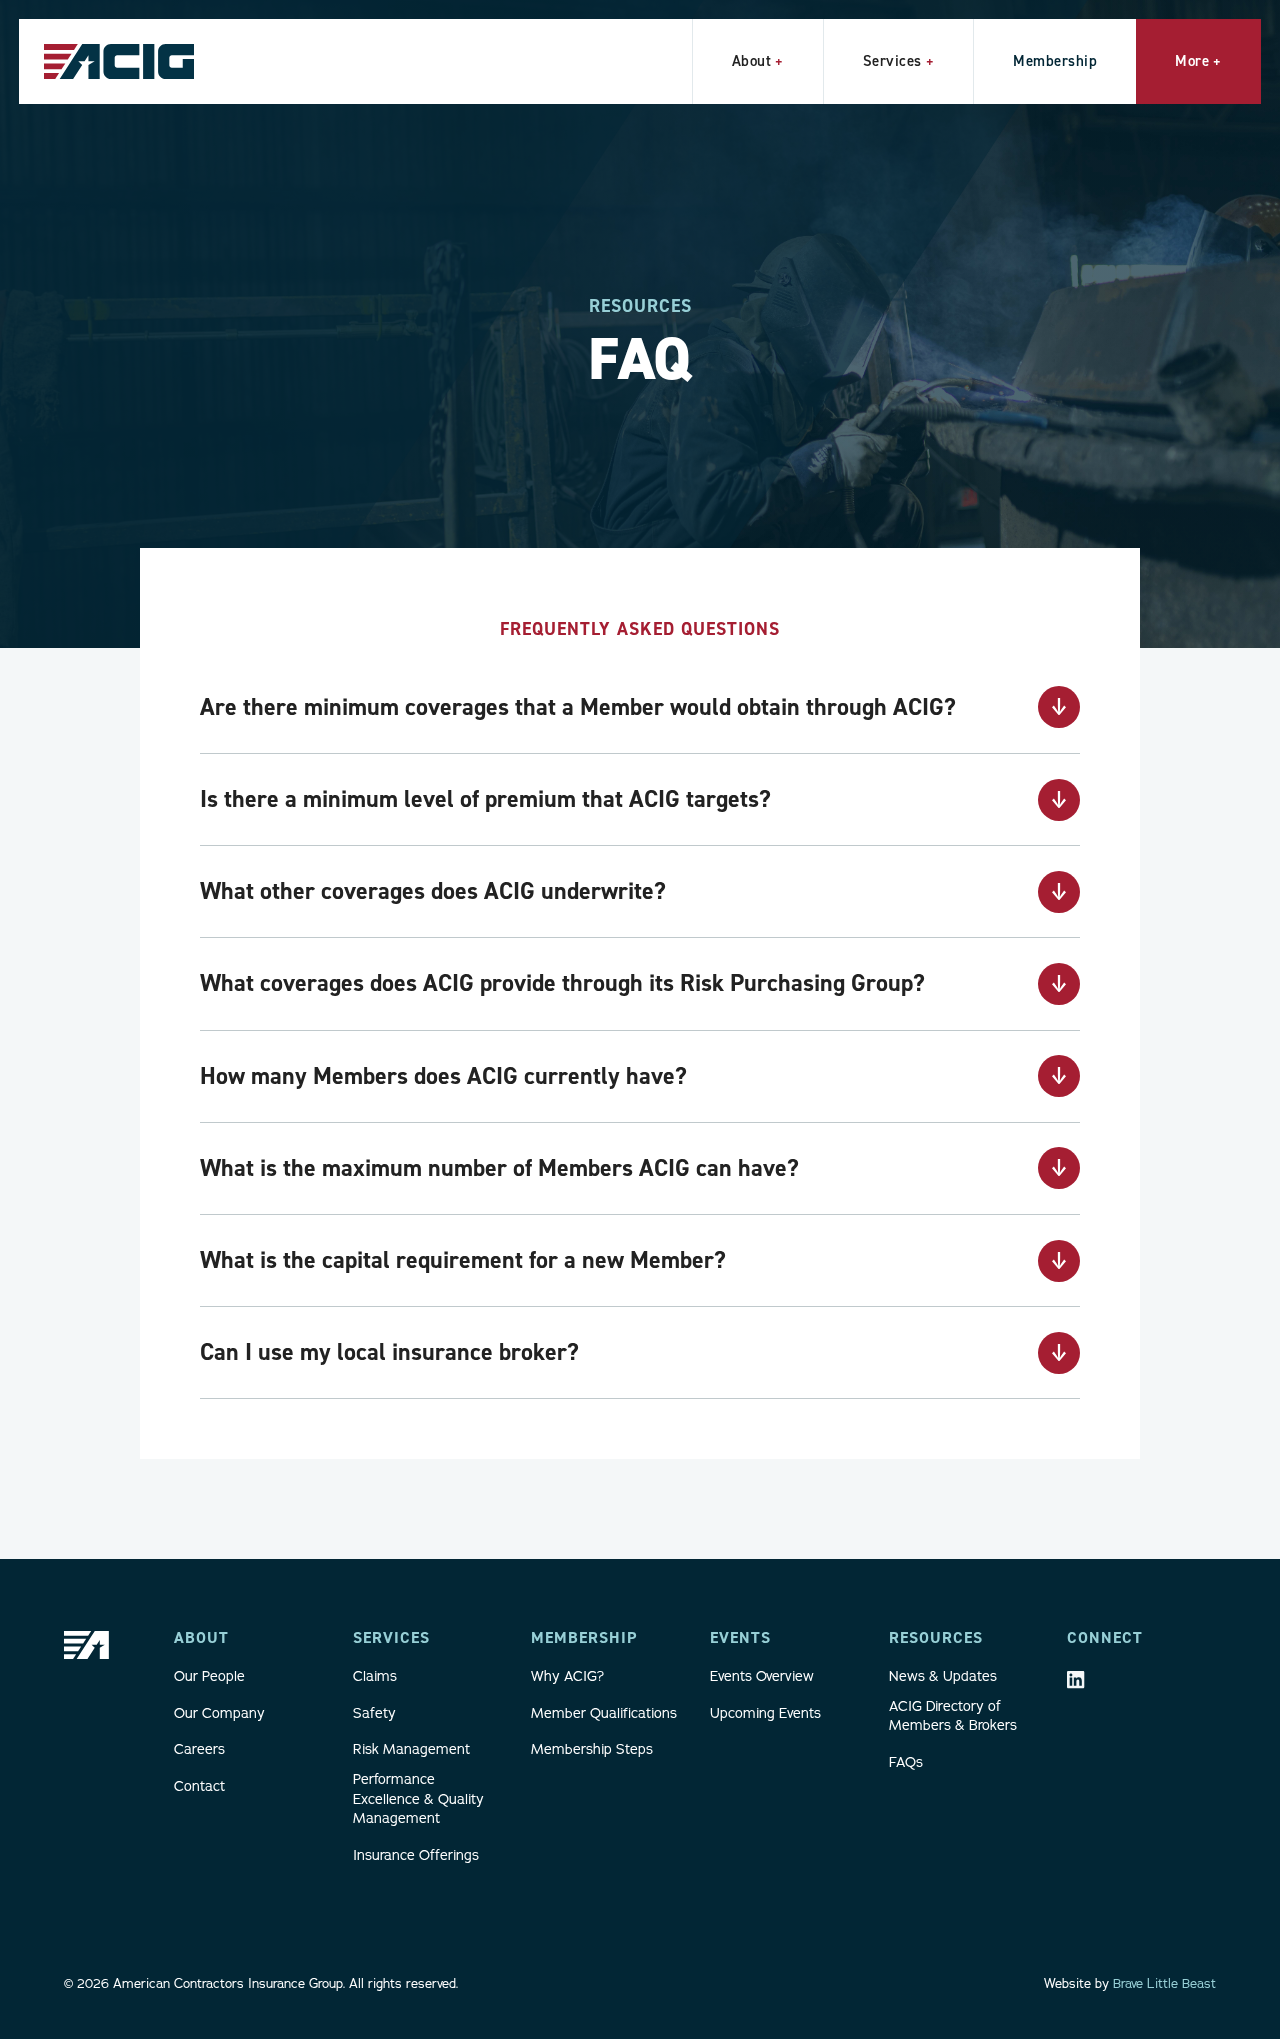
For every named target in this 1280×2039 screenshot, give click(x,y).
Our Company (219, 1713)
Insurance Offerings (416, 1855)
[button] (758, 61)
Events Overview (762, 1676)
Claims (375, 1676)
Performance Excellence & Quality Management (418, 1798)
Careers (199, 1749)
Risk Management (411, 1749)
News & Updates (943, 1676)
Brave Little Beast (1164, 1983)
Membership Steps (592, 1749)
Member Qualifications (604, 1713)
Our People (209, 1676)
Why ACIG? (567, 1676)
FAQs (906, 1762)
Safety (374, 1713)
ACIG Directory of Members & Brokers (953, 1716)
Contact (199, 1786)
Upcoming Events (765, 1713)
